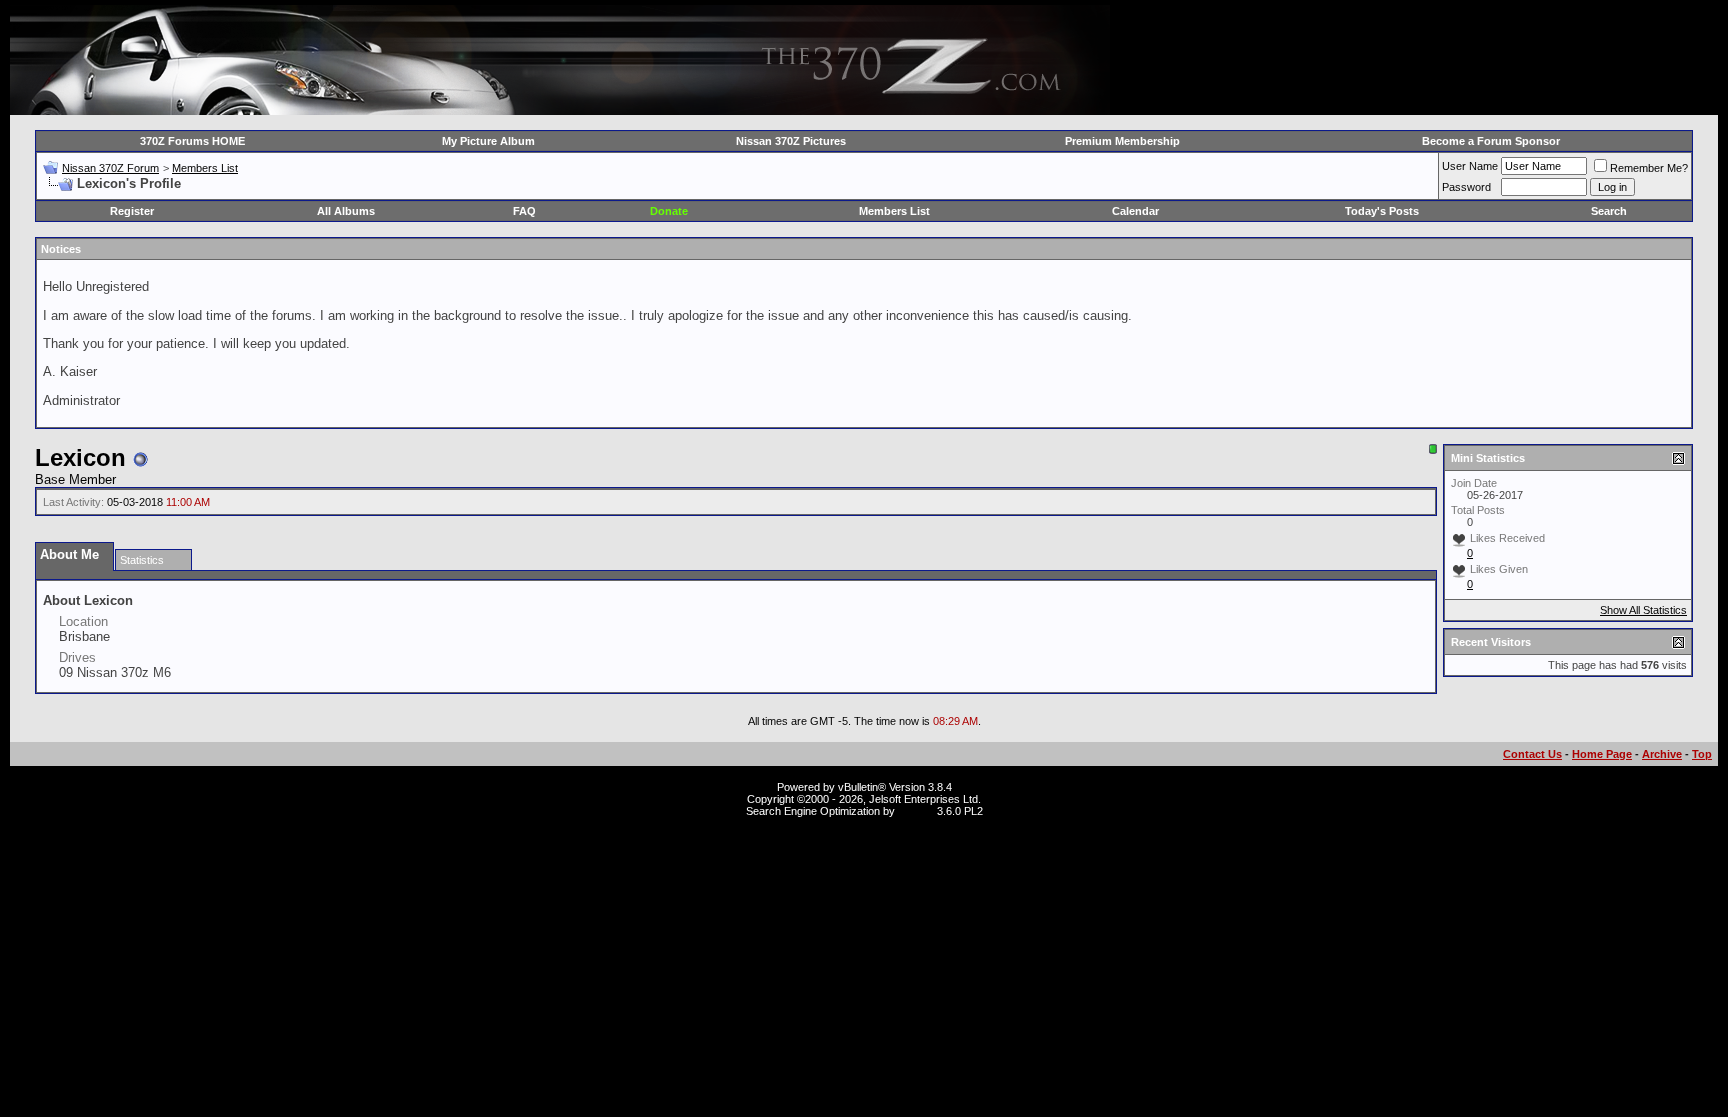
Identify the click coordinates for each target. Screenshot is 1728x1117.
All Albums (346, 211)
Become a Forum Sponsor (1491, 141)
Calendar (1135, 211)
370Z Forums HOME (192, 141)
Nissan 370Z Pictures (791, 141)
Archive (1662, 754)
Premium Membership (1122, 141)
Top (1702, 754)
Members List (205, 168)
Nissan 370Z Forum (110, 168)
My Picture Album (488, 141)
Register (132, 211)
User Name (1470, 166)
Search (1609, 211)
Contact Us (1532, 754)
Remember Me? (1649, 168)
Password (1466, 187)
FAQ (524, 211)
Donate (669, 211)
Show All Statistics (1643, 610)
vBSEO (916, 811)
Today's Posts (1382, 211)
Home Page (1602, 754)
